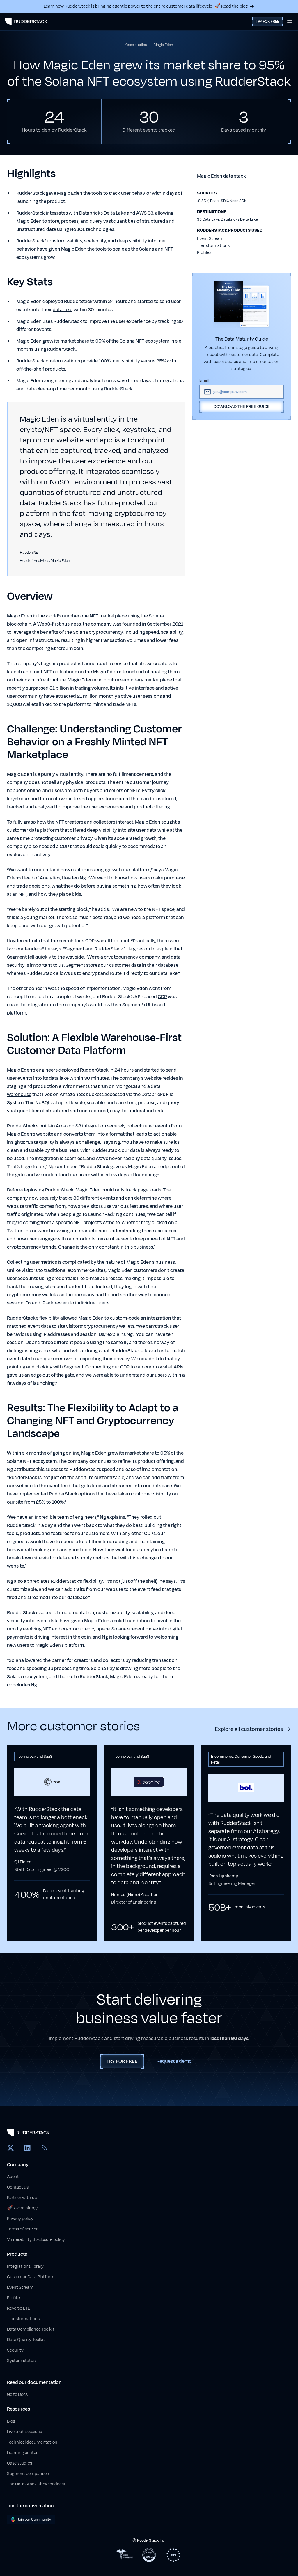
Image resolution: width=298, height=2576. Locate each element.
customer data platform (33, 830)
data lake (63, 310)
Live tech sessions (24, 2432)
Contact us (18, 2187)
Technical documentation (32, 2442)
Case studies (19, 2463)
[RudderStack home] (26, 22)
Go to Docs (17, 2394)
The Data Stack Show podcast (36, 2484)
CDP (162, 997)
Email (204, 380)
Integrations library (25, 2266)
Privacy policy (20, 2219)
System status (21, 2361)
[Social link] (10, 2149)
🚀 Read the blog (231, 6)
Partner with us (22, 2198)
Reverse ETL (18, 2308)
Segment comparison (28, 2474)
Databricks (91, 213)
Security (15, 2350)
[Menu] (290, 22)
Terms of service (23, 2229)
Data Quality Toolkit (26, 2340)
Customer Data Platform (31, 2277)
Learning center (22, 2453)
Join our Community (34, 2520)
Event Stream (210, 239)
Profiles (204, 253)
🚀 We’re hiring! (22, 2208)
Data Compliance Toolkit (31, 2329)
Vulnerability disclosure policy (36, 2240)
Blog (11, 2421)
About (13, 2177)
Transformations (213, 246)
